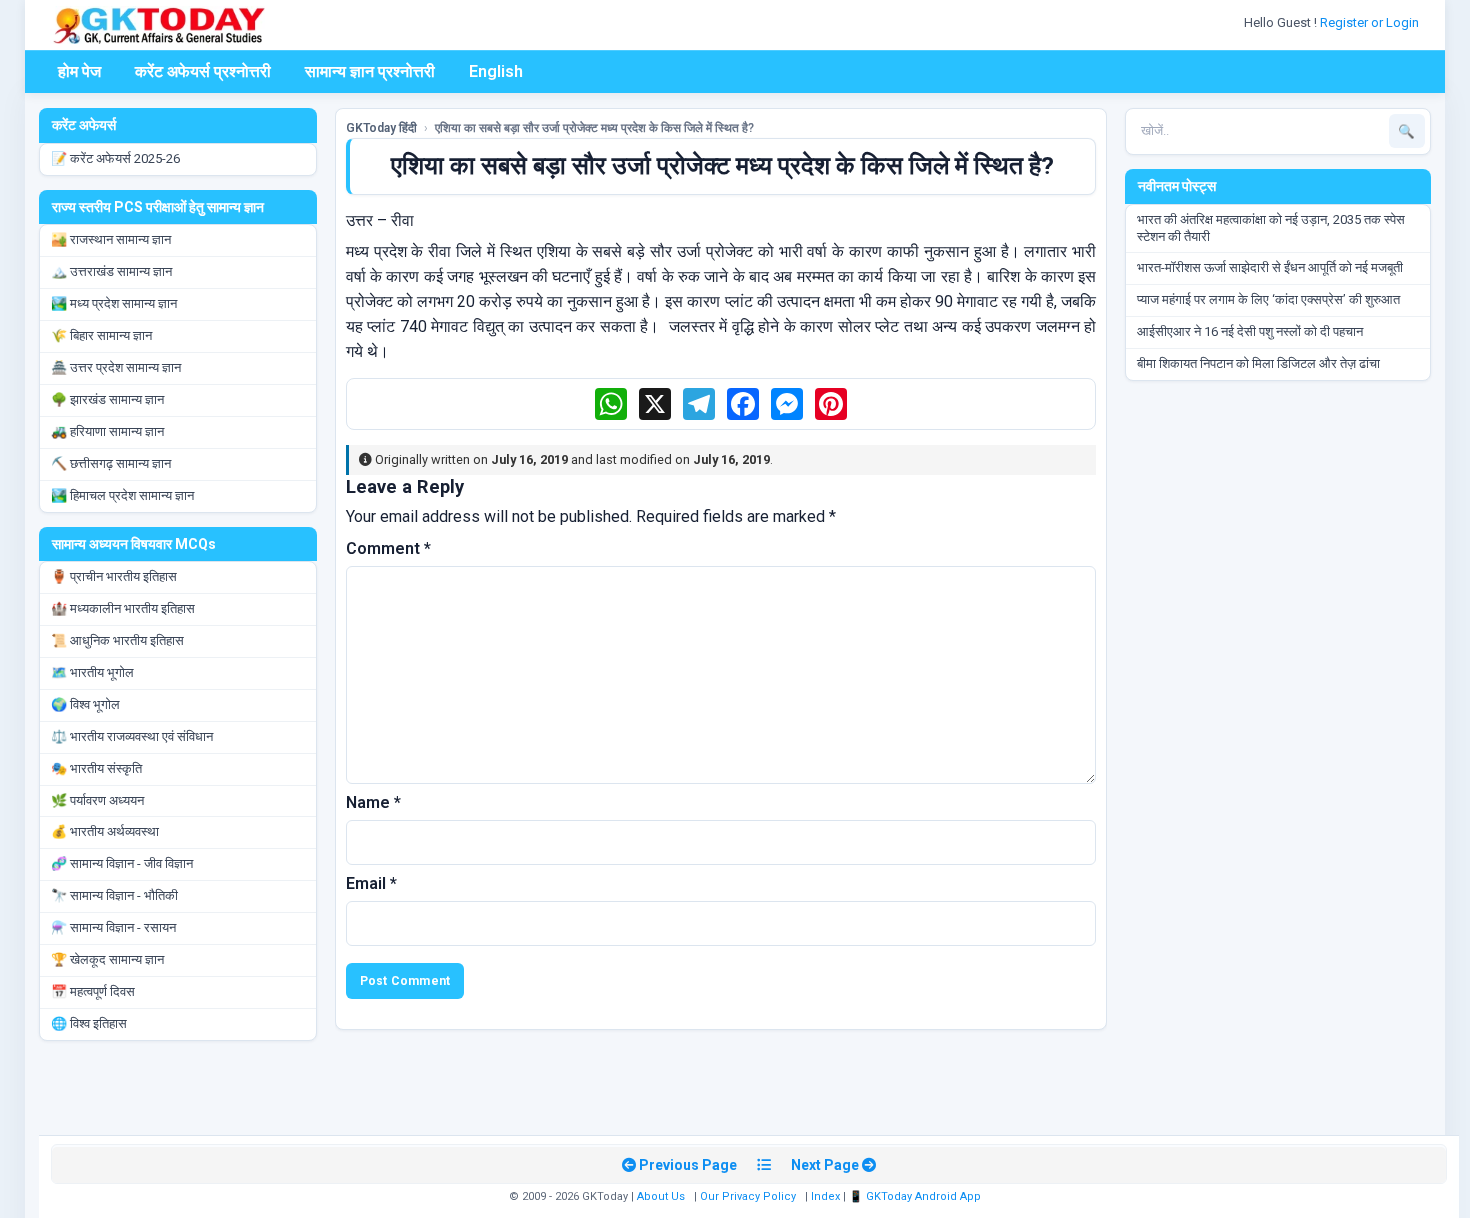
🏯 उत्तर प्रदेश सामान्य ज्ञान (116, 367)
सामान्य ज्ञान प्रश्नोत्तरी (370, 71)
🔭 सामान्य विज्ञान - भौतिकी (114, 895)
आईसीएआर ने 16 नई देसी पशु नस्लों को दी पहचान (1250, 331)
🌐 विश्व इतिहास (89, 1023)
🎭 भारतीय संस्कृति (96, 768)
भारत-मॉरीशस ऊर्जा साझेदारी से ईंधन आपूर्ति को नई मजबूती (1270, 267)
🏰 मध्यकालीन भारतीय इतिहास (123, 608)
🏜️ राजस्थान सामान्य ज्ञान (111, 239)
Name (373, 802)
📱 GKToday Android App (916, 1196)
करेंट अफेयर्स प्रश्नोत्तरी (203, 71)
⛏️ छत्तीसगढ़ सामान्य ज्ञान (111, 463)
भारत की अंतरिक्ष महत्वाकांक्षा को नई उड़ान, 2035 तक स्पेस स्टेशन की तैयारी (1271, 228)
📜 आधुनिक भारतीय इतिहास (117, 640)
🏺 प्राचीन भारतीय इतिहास (114, 576)
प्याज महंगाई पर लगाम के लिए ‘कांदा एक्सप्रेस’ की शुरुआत (1268, 299)
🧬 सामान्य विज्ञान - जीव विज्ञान (122, 863)
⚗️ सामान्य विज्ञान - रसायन (113, 927)
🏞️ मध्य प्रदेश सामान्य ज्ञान (114, 303)
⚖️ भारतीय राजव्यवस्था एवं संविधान (132, 736)
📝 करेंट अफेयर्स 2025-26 (115, 158)
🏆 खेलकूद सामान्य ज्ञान (107, 959)
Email (371, 883)
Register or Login (1371, 22)
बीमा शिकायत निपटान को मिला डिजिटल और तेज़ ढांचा (1258, 363)
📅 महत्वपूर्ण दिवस (93, 991)
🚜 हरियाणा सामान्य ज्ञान (107, 431)
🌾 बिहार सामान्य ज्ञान (101, 335)
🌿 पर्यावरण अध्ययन (97, 800)
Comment (388, 548)
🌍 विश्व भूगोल (85, 704)
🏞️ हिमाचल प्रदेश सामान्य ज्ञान (122, 495)
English (496, 71)
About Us (661, 1196)
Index (825, 1196)
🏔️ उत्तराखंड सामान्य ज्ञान (111, 271)
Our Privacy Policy (748, 1196)
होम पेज (79, 71)
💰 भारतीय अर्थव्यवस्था (105, 831)
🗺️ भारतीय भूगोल (92, 672)
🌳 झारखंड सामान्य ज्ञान (107, 399)
